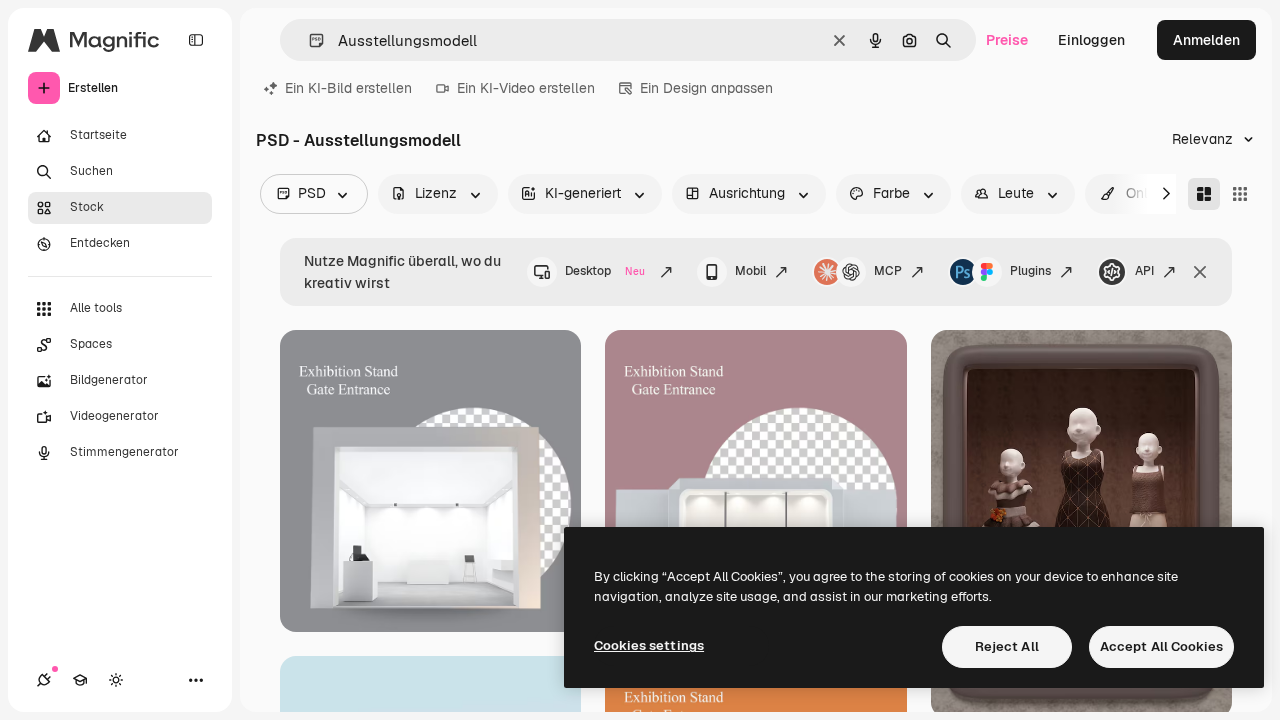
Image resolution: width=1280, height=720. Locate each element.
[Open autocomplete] (308, 40)
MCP (888, 271)
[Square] (1240, 194)
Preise (1007, 40)
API (1144, 271)
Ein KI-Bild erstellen (348, 88)
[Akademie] (80, 680)
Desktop (605, 271)
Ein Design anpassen (706, 88)
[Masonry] (1204, 194)
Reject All (1007, 646)
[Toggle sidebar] (196, 40)
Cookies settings (649, 645)
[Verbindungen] (44, 680)
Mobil (750, 271)
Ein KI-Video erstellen (526, 88)
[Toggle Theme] (116, 680)
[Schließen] (1200, 272)
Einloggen (1091, 40)
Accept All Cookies (1161, 646)
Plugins (1030, 271)
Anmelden (1206, 40)
